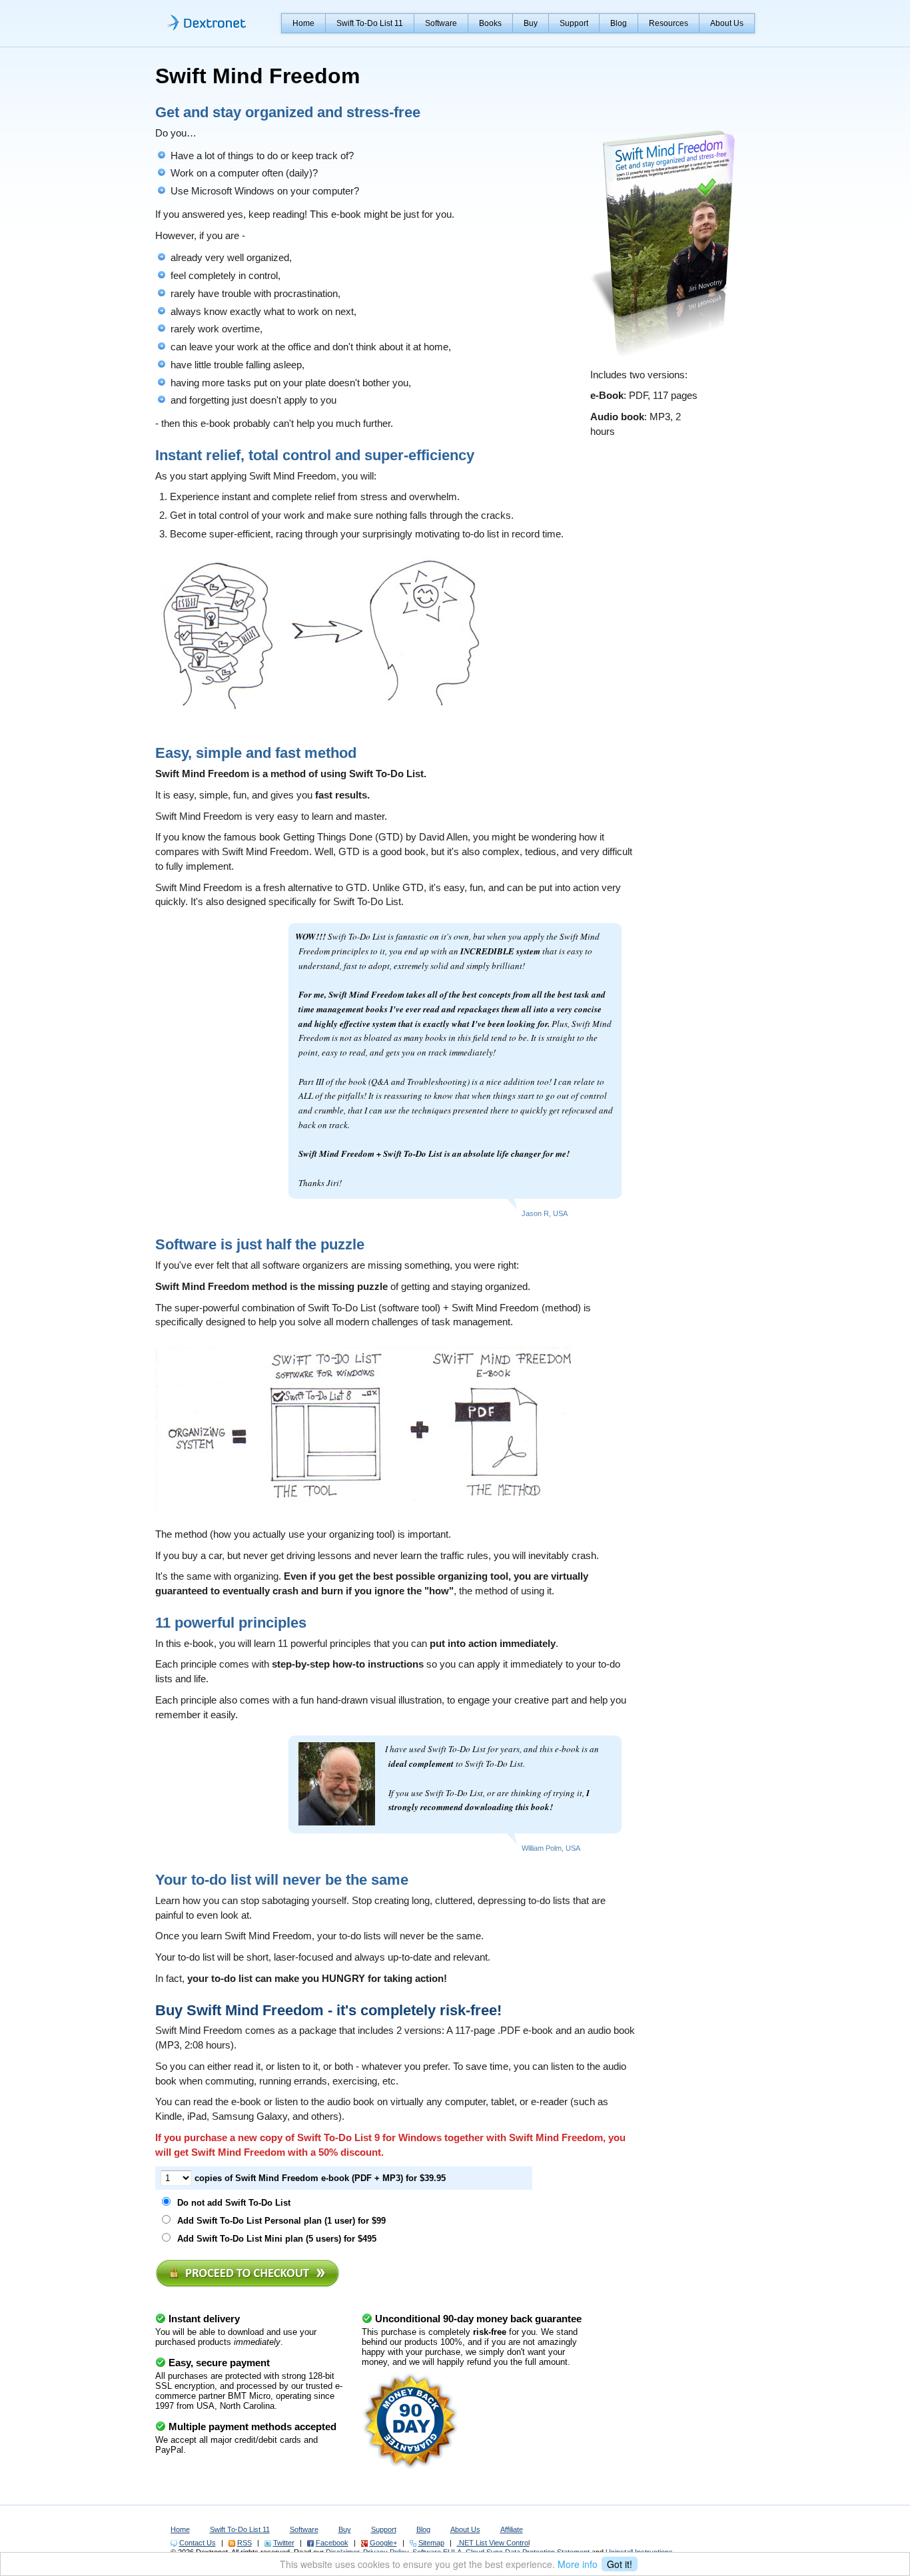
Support (574, 23)
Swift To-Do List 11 (370, 23)
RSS (244, 2543)
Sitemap (431, 2543)
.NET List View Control (493, 2543)
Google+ (383, 2543)
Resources (669, 23)
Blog (619, 23)
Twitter (284, 2543)
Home (303, 23)
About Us (727, 23)
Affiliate (512, 2529)
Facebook (332, 2543)
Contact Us (198, 2543)
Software (441, 23)
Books (490, 23)
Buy (531, 23)
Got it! (620, 2564)
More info (578, 2564)
